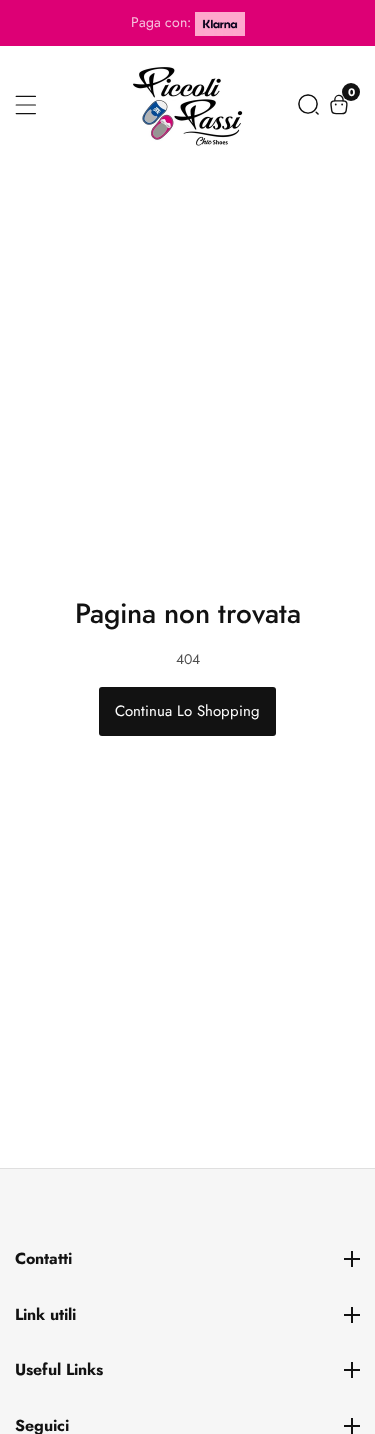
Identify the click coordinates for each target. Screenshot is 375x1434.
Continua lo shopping (187, 711)
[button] (308, 104)
